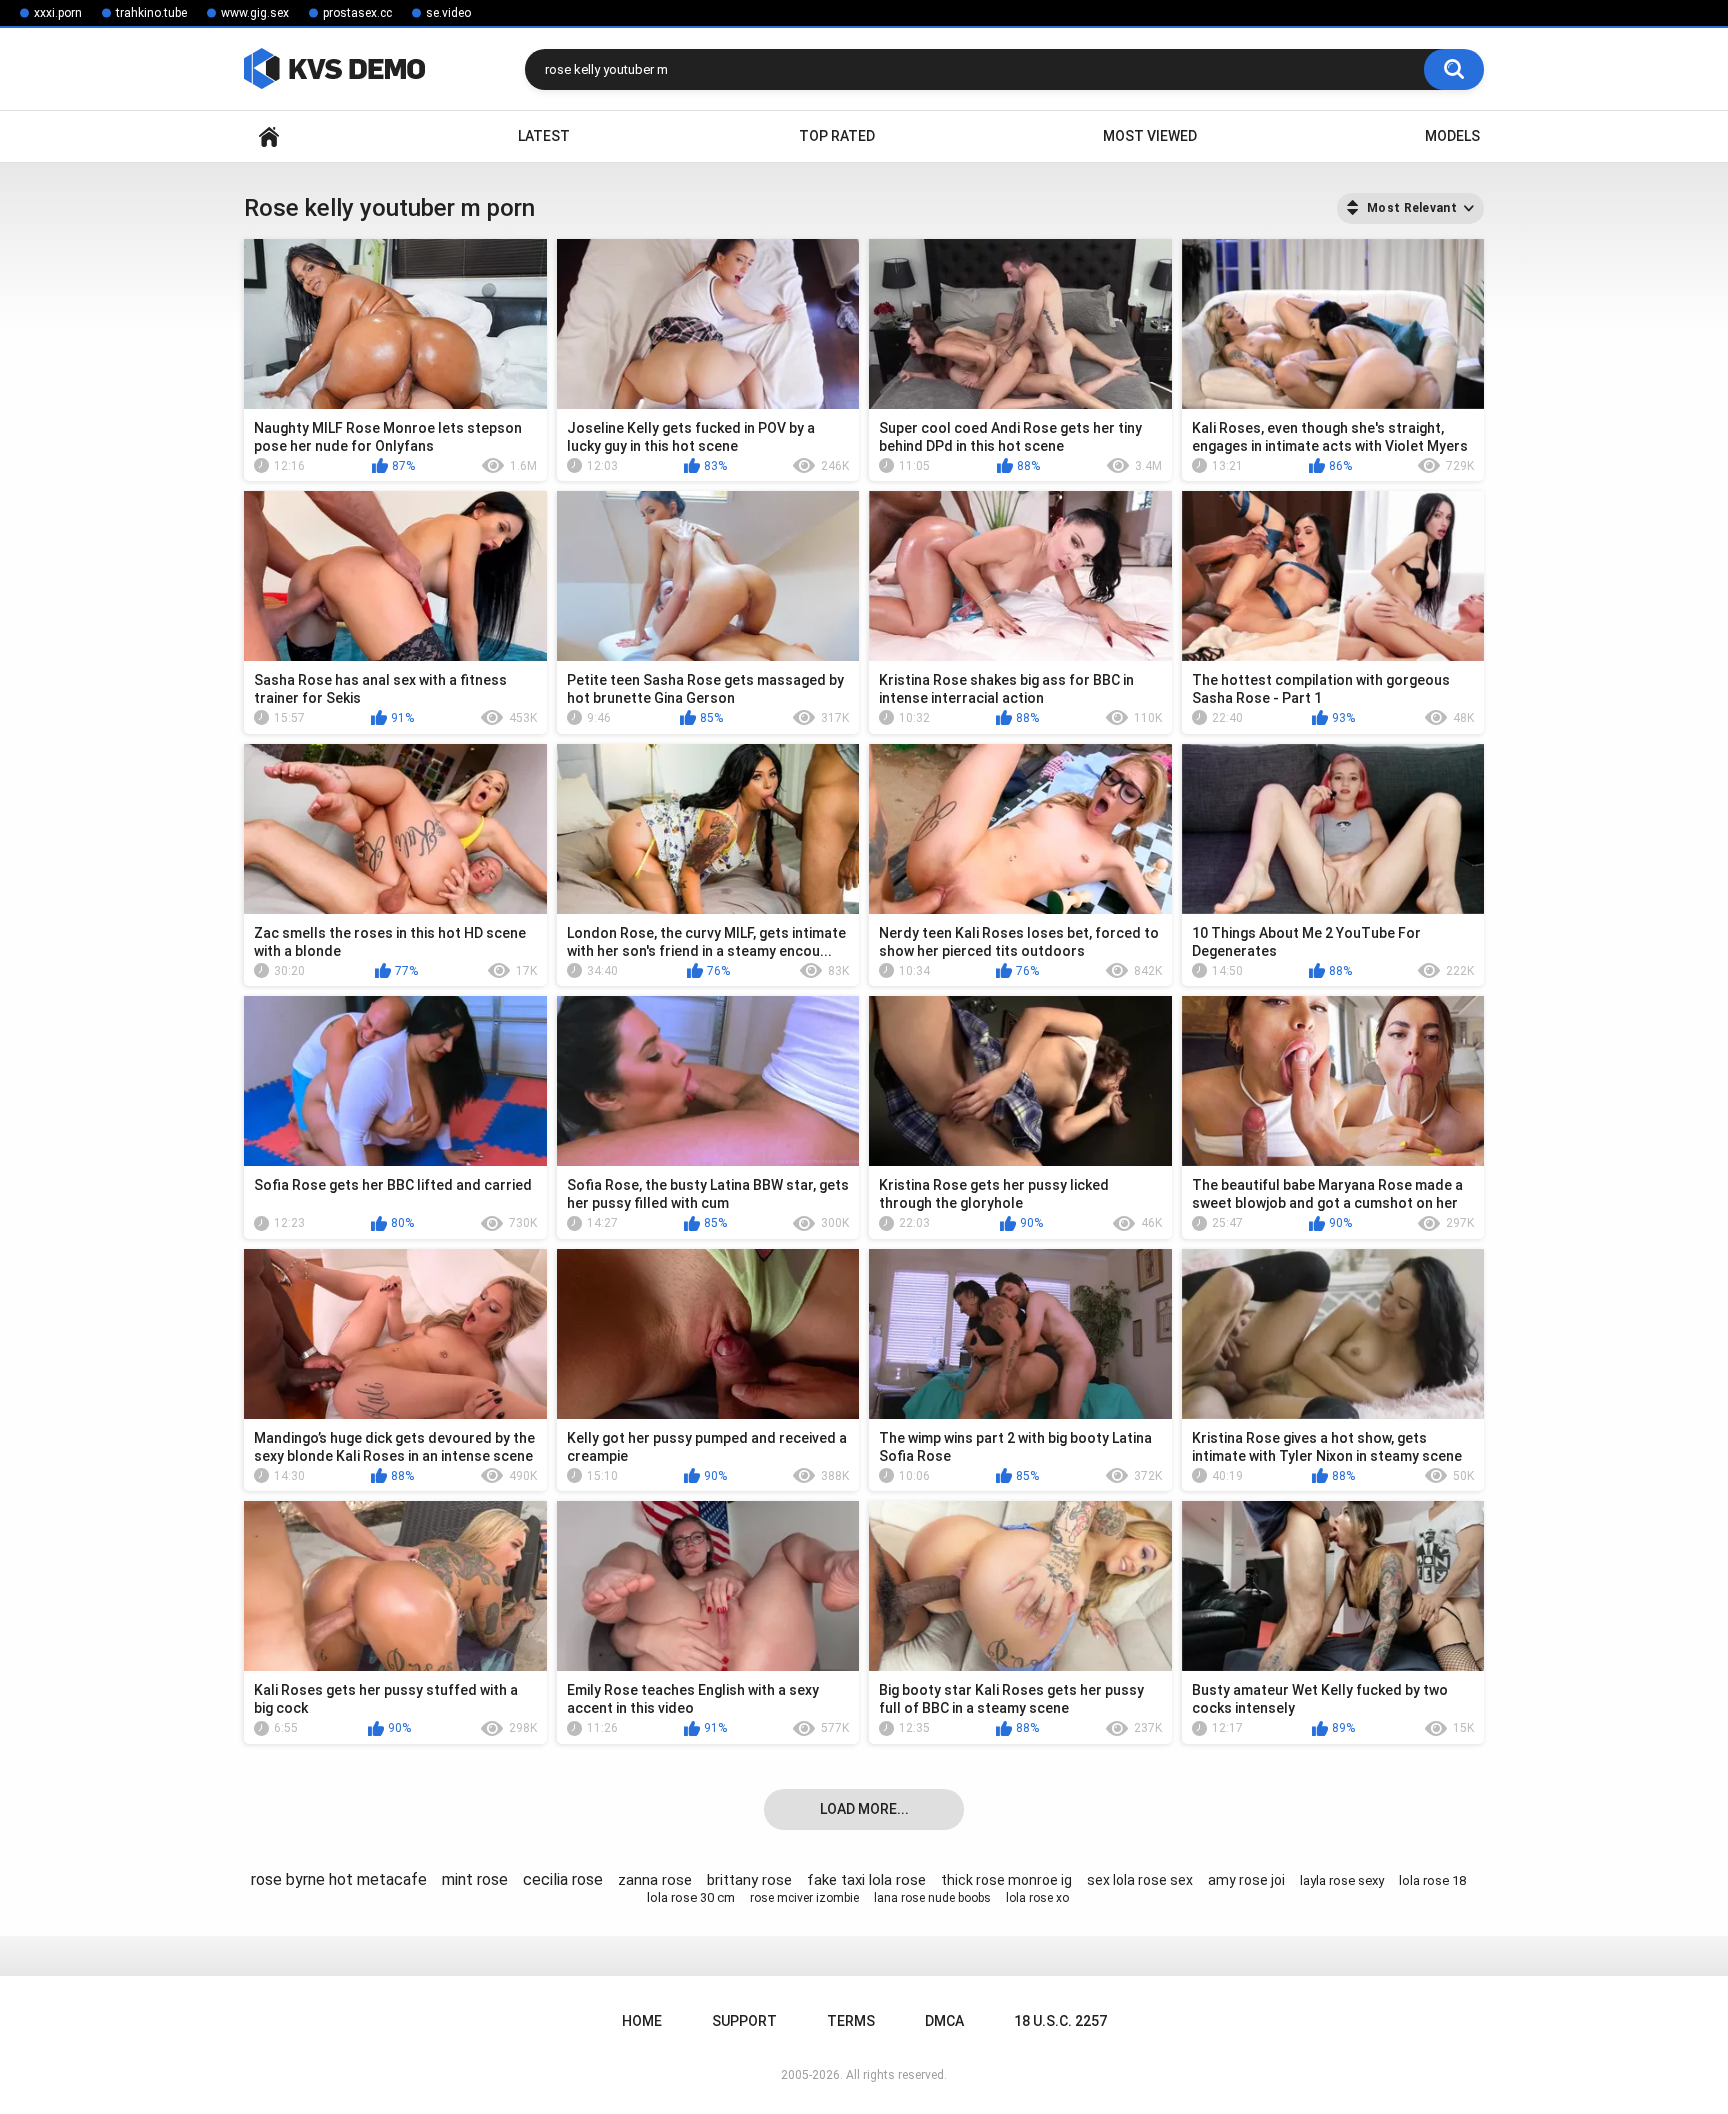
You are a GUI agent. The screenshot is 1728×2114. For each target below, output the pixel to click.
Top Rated (837, 136)
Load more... (864, 1809)
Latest (544, 136)
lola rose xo (1037, 1898)
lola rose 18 (1432, 1880)
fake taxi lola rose (866, 1880)
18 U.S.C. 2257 (1060, 2021)
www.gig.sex (255, 13)
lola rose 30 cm (691, 1897)
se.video (448, 13)
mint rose (475, 1879)
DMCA (944, 2021)
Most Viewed (1150, 136)
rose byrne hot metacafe (339, 1879)
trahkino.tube (151, 13)
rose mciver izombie (804, 1898)
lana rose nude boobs (932, 1898)
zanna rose (655, 1880)
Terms (851, 2021)
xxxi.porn (58, 13)
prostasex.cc (357, 13)
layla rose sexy (1342, 1880)
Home (269, 136)
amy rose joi (1246, 1880)
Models (1452, 136)
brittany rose (749, 1880)
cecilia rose (563, 1879)
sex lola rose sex (1140, 1880)
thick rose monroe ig (1006, 1880)
